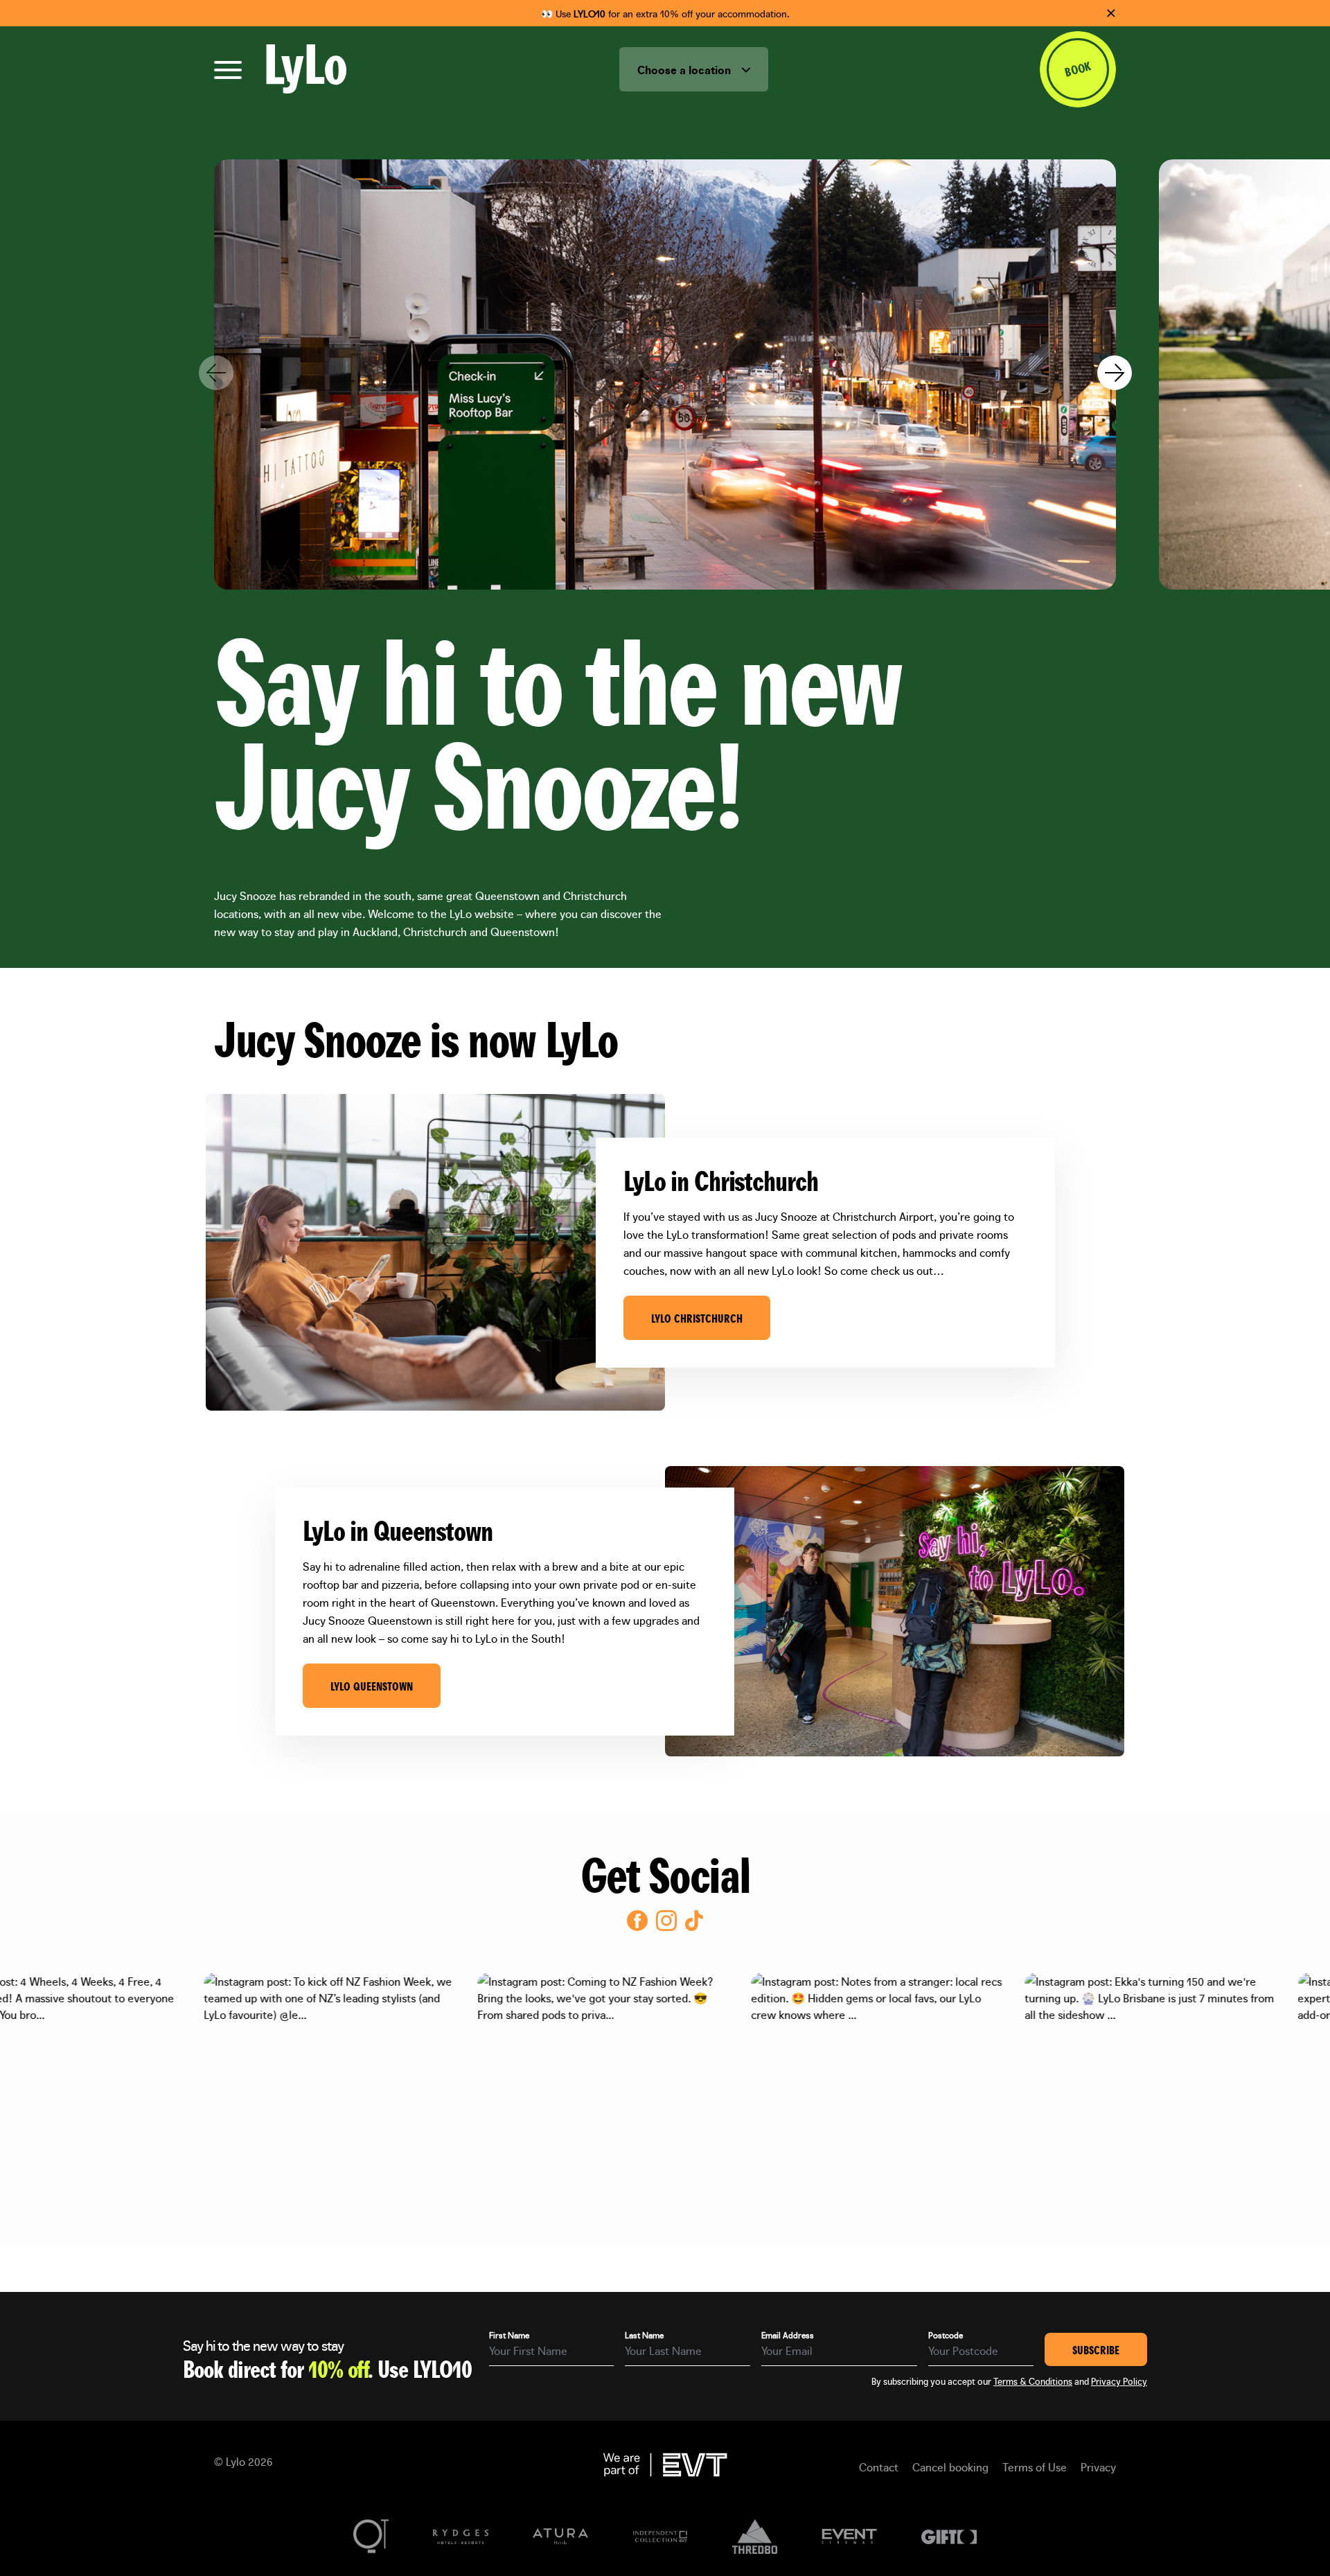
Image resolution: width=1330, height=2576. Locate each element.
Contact (879, 2467)
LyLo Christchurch (697, 1318)
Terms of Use (1035, 2467)
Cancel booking (950, 2467)
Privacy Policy (1119, 2381)
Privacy (1098, 2467)
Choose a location (685, 69)
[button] (1114, 375)
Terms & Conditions (1033, 2381)
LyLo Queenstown (372, 1686)
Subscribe (1096, 2349)
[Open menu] (228, 70)
